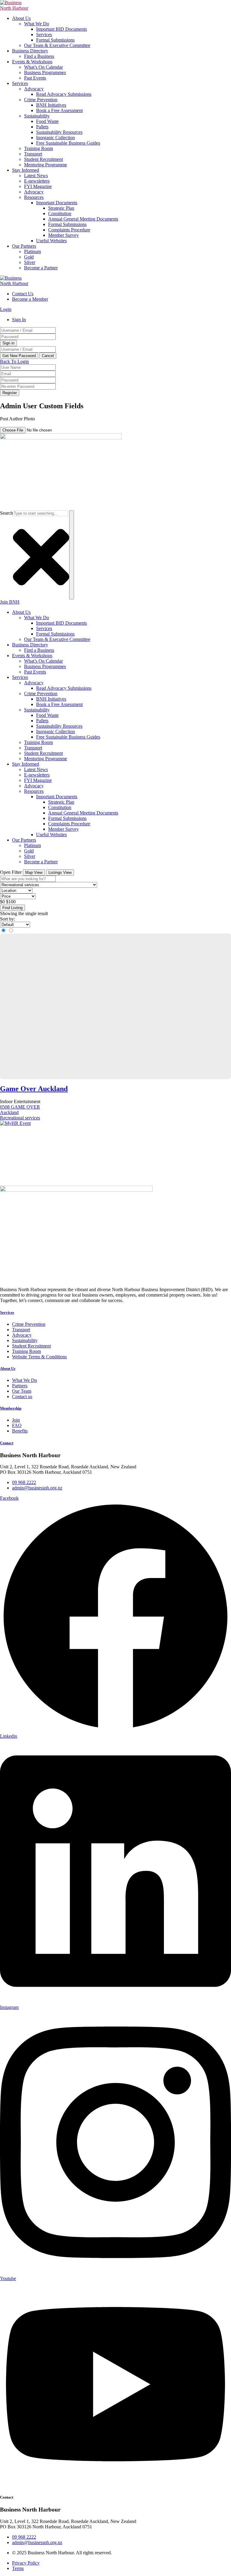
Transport (33, 154)
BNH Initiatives (51, 105)
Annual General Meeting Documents (83, 219)
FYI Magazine (38, 186)
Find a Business (39, 56)
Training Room (38, 148)
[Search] (72, 555)
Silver (30, 262)
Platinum (32, 251)
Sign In (19, 320)
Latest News (36, 176)
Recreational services (20, 1118)
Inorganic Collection (55, 138)
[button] (45, 424)
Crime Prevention (41, 100)
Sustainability (37, 116)
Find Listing (12, 908)
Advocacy (34, 89)
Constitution (60, 213)
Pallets (42, 127)
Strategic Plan (61, 208)
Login (6, 309)
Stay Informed (26, 170)
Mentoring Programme (46, 165)
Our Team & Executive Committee (57, 45)
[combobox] (40, 513)
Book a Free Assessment (59, 110)
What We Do (37, 24)
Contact (7, 1443)
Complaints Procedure (69, 230)
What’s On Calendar (43, 67)
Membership (11, 1408)
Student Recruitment (43, 159)
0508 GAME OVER (20, 1107)
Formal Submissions (55, 40)
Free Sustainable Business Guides (68, 143)
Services (44, 35)
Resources (34, 197)
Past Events (35, 78)
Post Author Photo (17, 419)
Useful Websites (51, 241)
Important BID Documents (62, 29)
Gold (29, 257)
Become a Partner (41, 268)
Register (10, 393)
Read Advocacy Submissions (64, 94)
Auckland (9, 1112)
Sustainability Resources (59, 132)
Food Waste (47, 121)
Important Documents (57, 203)
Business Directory (30, 51)
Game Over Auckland (34, 1089)
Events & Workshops (32, 62)
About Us (21, 18)
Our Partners (24, 246)
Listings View (60, 872)
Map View (34, 872)
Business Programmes (45, 72)
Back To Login (14, 361)
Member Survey (63, 235)
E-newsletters (37, 181)
